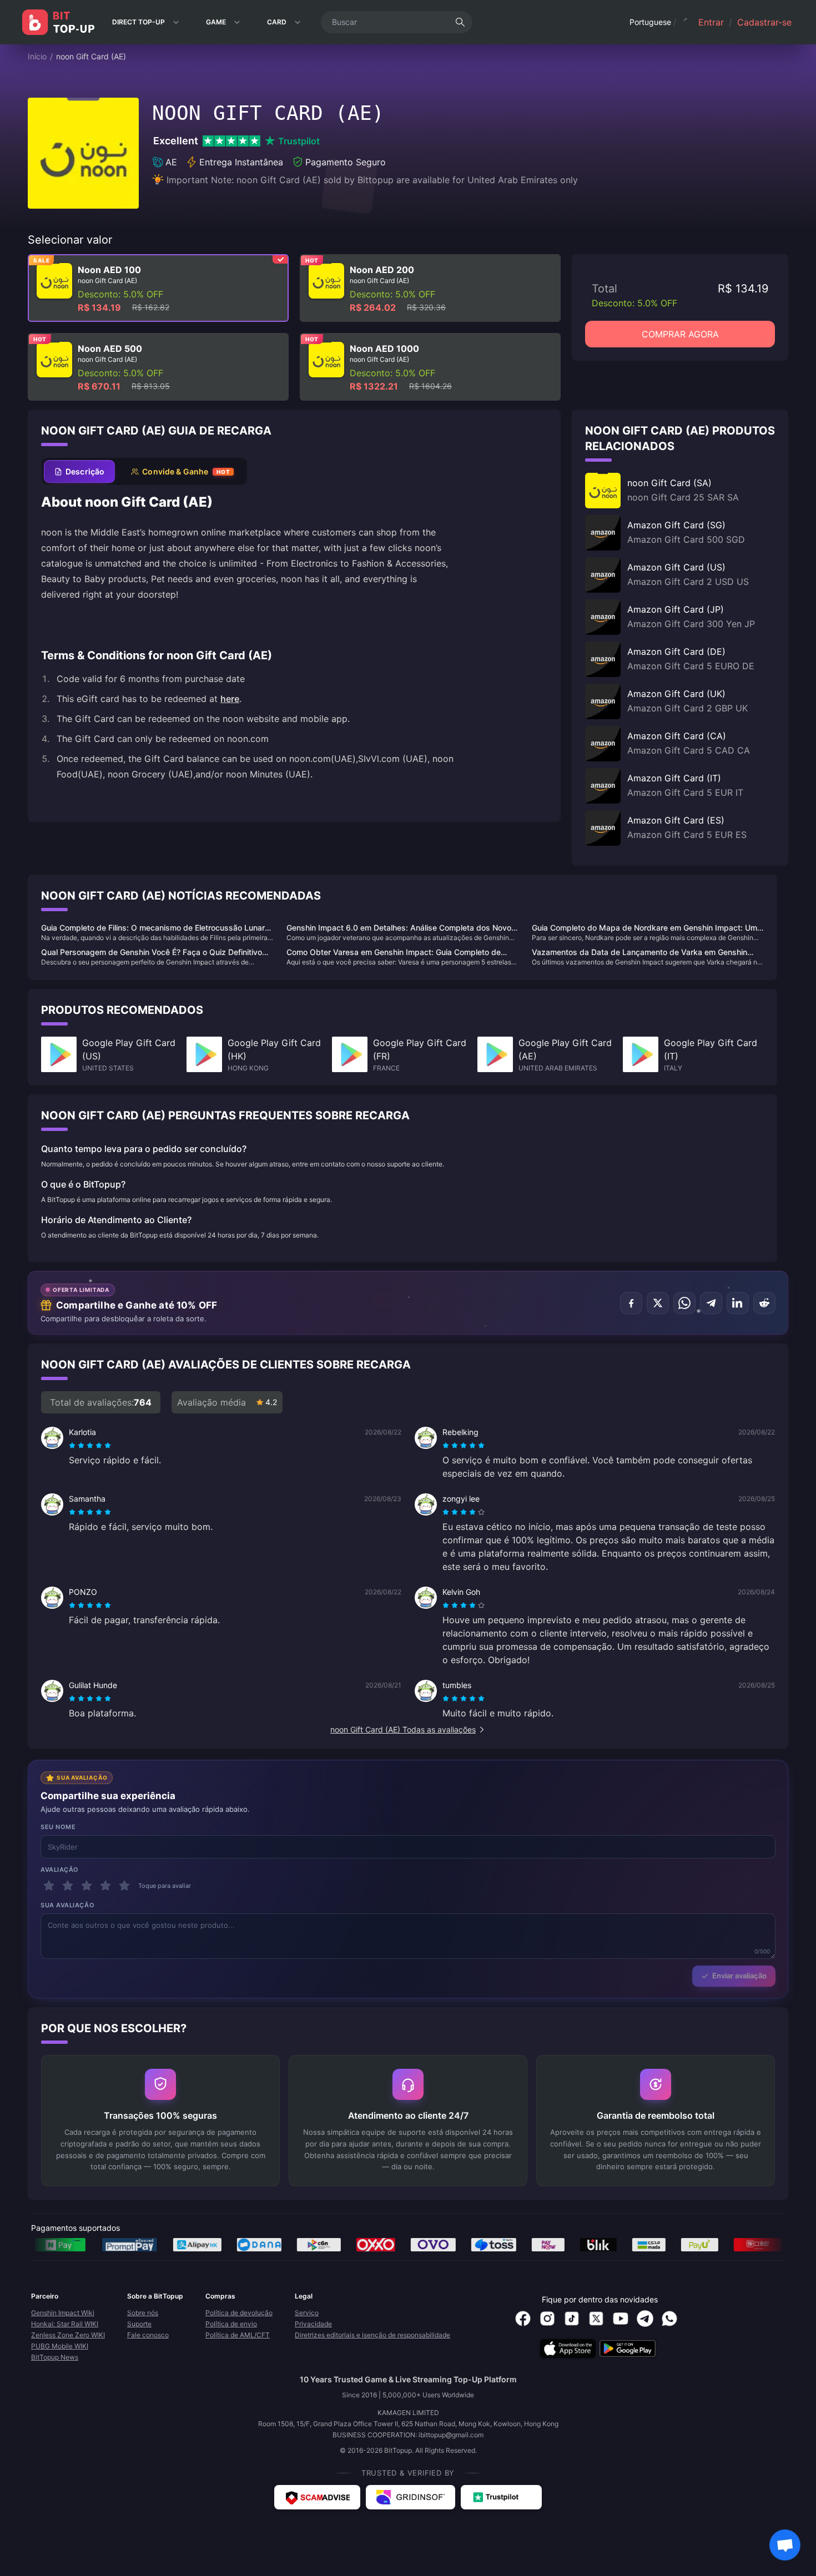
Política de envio (231, 2324)
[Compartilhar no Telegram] (711, 1303)
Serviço (307, 2313)
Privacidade (313, 2324)
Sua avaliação (67, 1905)
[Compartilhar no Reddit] (764, 1303)
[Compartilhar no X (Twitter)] (658, 1303)
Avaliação (60, 1870)
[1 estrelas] (49, 1886)
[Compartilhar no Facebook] (631, 1303)
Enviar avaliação (739, 1976)
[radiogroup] (90, 1446)
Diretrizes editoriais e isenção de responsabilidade (372, 2335)
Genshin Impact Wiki (63, 2313)
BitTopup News (55, 2357)
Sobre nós (143, 2313)
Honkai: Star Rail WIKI (65, 2324)
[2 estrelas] (68, 1886)
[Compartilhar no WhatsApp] (684, 1303)
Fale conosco (148, 2335)
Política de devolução (239, 2313)
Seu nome (58, 1827)
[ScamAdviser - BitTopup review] (317, 2497)
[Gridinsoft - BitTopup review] (410, 2497)
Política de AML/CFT (238, 2335)
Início (37, 56)
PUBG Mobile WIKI (60, 2346)
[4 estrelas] (105, 1886)
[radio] (73, 1446)
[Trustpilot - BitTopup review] (501, 2497)
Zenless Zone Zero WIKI (68, 2335)
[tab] (79, 471)
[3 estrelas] (87, 1886)
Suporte (139, 2324)
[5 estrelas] (124, 1886)
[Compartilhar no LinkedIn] (738, 1303)
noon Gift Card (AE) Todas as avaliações (403, 1729)
